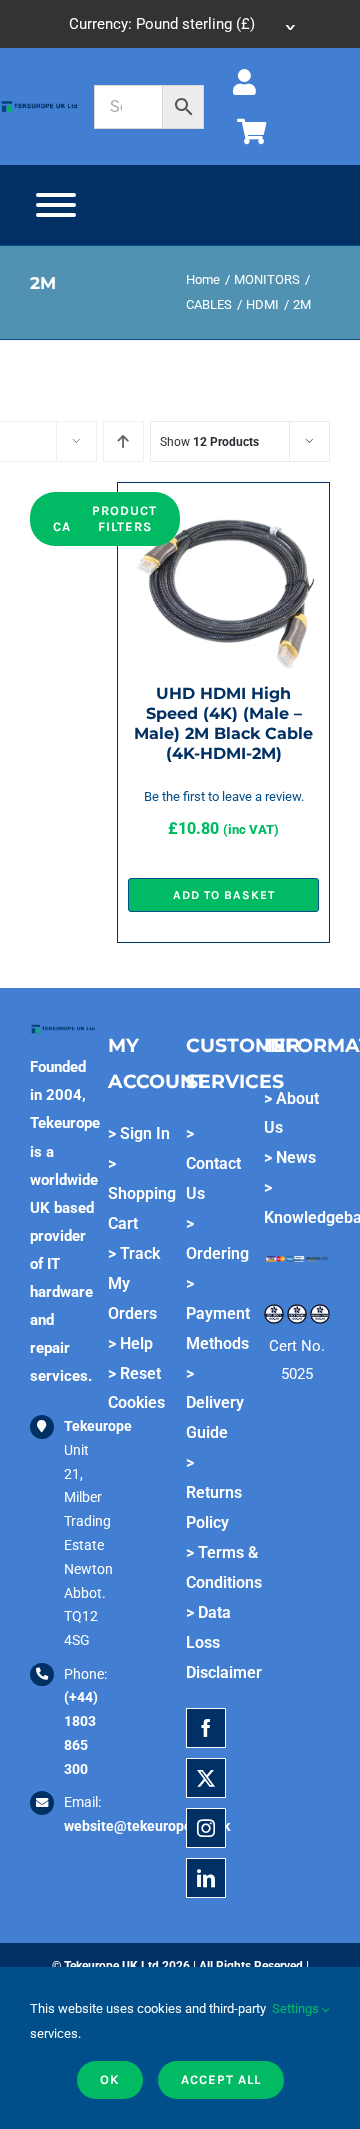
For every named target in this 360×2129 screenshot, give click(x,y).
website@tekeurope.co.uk (147, 1826)
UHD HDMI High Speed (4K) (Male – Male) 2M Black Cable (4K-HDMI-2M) (223, 723)
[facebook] (206, 1728)
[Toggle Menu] (56, 205)
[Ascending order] (123, 441)
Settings (297, 2008)
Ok (110, 2079)
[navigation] (179, 24)
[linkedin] (206, 1878)
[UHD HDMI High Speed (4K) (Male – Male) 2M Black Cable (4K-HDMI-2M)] (223, 507)
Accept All (221, 2079)
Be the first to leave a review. (224, 796)
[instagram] (206, 1828)
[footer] (39, 106)
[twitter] (206, 1778)
